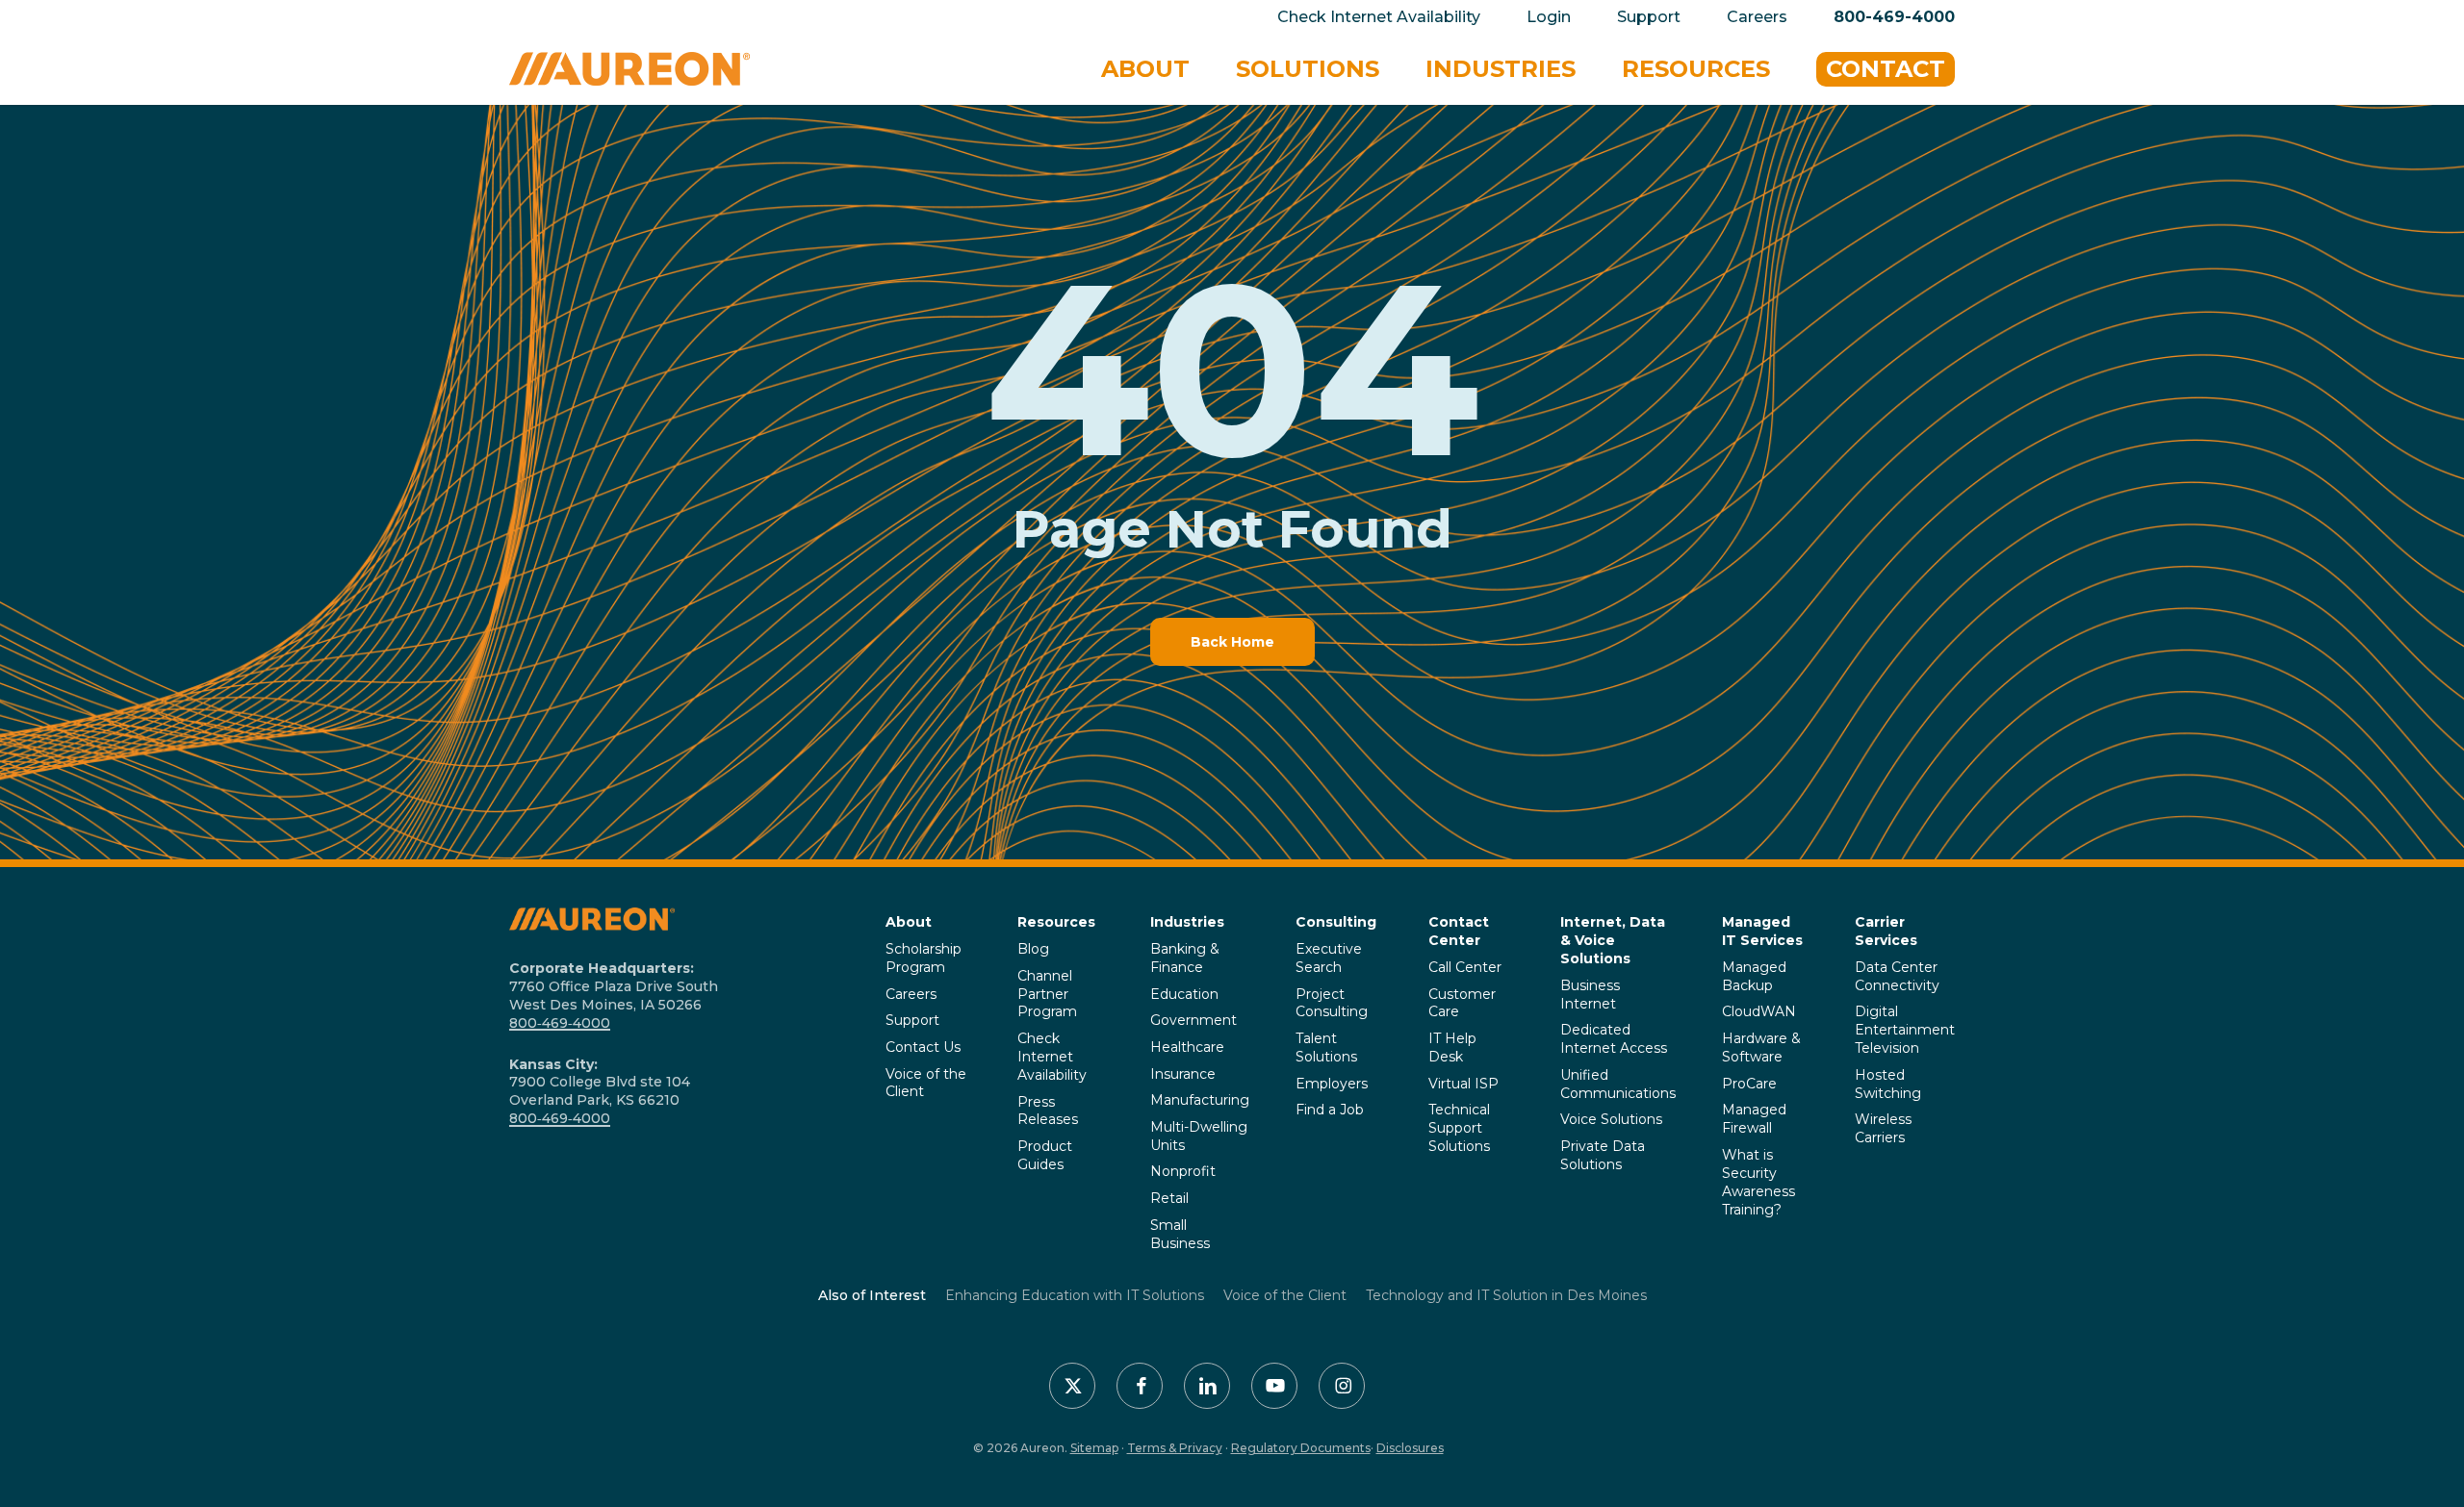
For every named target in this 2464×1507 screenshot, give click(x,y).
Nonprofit (1183, 1171)
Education (1184, 994)
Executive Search (1329, 958)
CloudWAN (1759, 1011)
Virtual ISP (1463, 1084)
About (909, 922)
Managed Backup (1754, 976)
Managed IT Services (1762, 931)
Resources (1056, 922)
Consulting (1336, 922)
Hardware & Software (1761, 1047)
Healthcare (1187, 1047)
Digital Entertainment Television (1905, 1030)
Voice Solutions (1611, 1119)
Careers (911, 994)
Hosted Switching (1888, 1084)
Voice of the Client (926, 1083)
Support (912, 1020)
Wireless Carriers (1883, 1128)
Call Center (1465, 967)
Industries (1187, 922)
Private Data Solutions (1603, 1155)
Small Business (1180, 1234)
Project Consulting (1332, 1003)
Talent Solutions (1326, 1047)
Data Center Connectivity (1897, 976)
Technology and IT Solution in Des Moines (1506, 1295)
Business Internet (1590, 995)
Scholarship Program (924, 958)
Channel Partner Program (1047, 994)
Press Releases (1048, 1111)
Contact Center (1459, 931)
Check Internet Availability (1052, 1057)
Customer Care (1462, 1003)
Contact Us (923, 1047)
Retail (1169, 1198)
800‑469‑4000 (560, 1023)
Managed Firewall (1754, 1119)
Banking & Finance (1185, 958)
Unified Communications (1618, 1084)
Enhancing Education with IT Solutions (1075, 1295)
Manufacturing (1200, 1100)
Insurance (1183, 1074)
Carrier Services (1886, 931)
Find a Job (1330, 1110)
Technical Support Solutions (1459, 1128)
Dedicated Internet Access (1614, 1039)
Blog (1033, 949)
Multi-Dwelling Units (1199, 1136)
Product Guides (1045, 1155)
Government (1193, 1020)
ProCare (1749, 1084)
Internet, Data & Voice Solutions (1613, 940)
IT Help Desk (1452, 1047)
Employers (1332, 1084)
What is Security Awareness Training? (1758, 1182)
